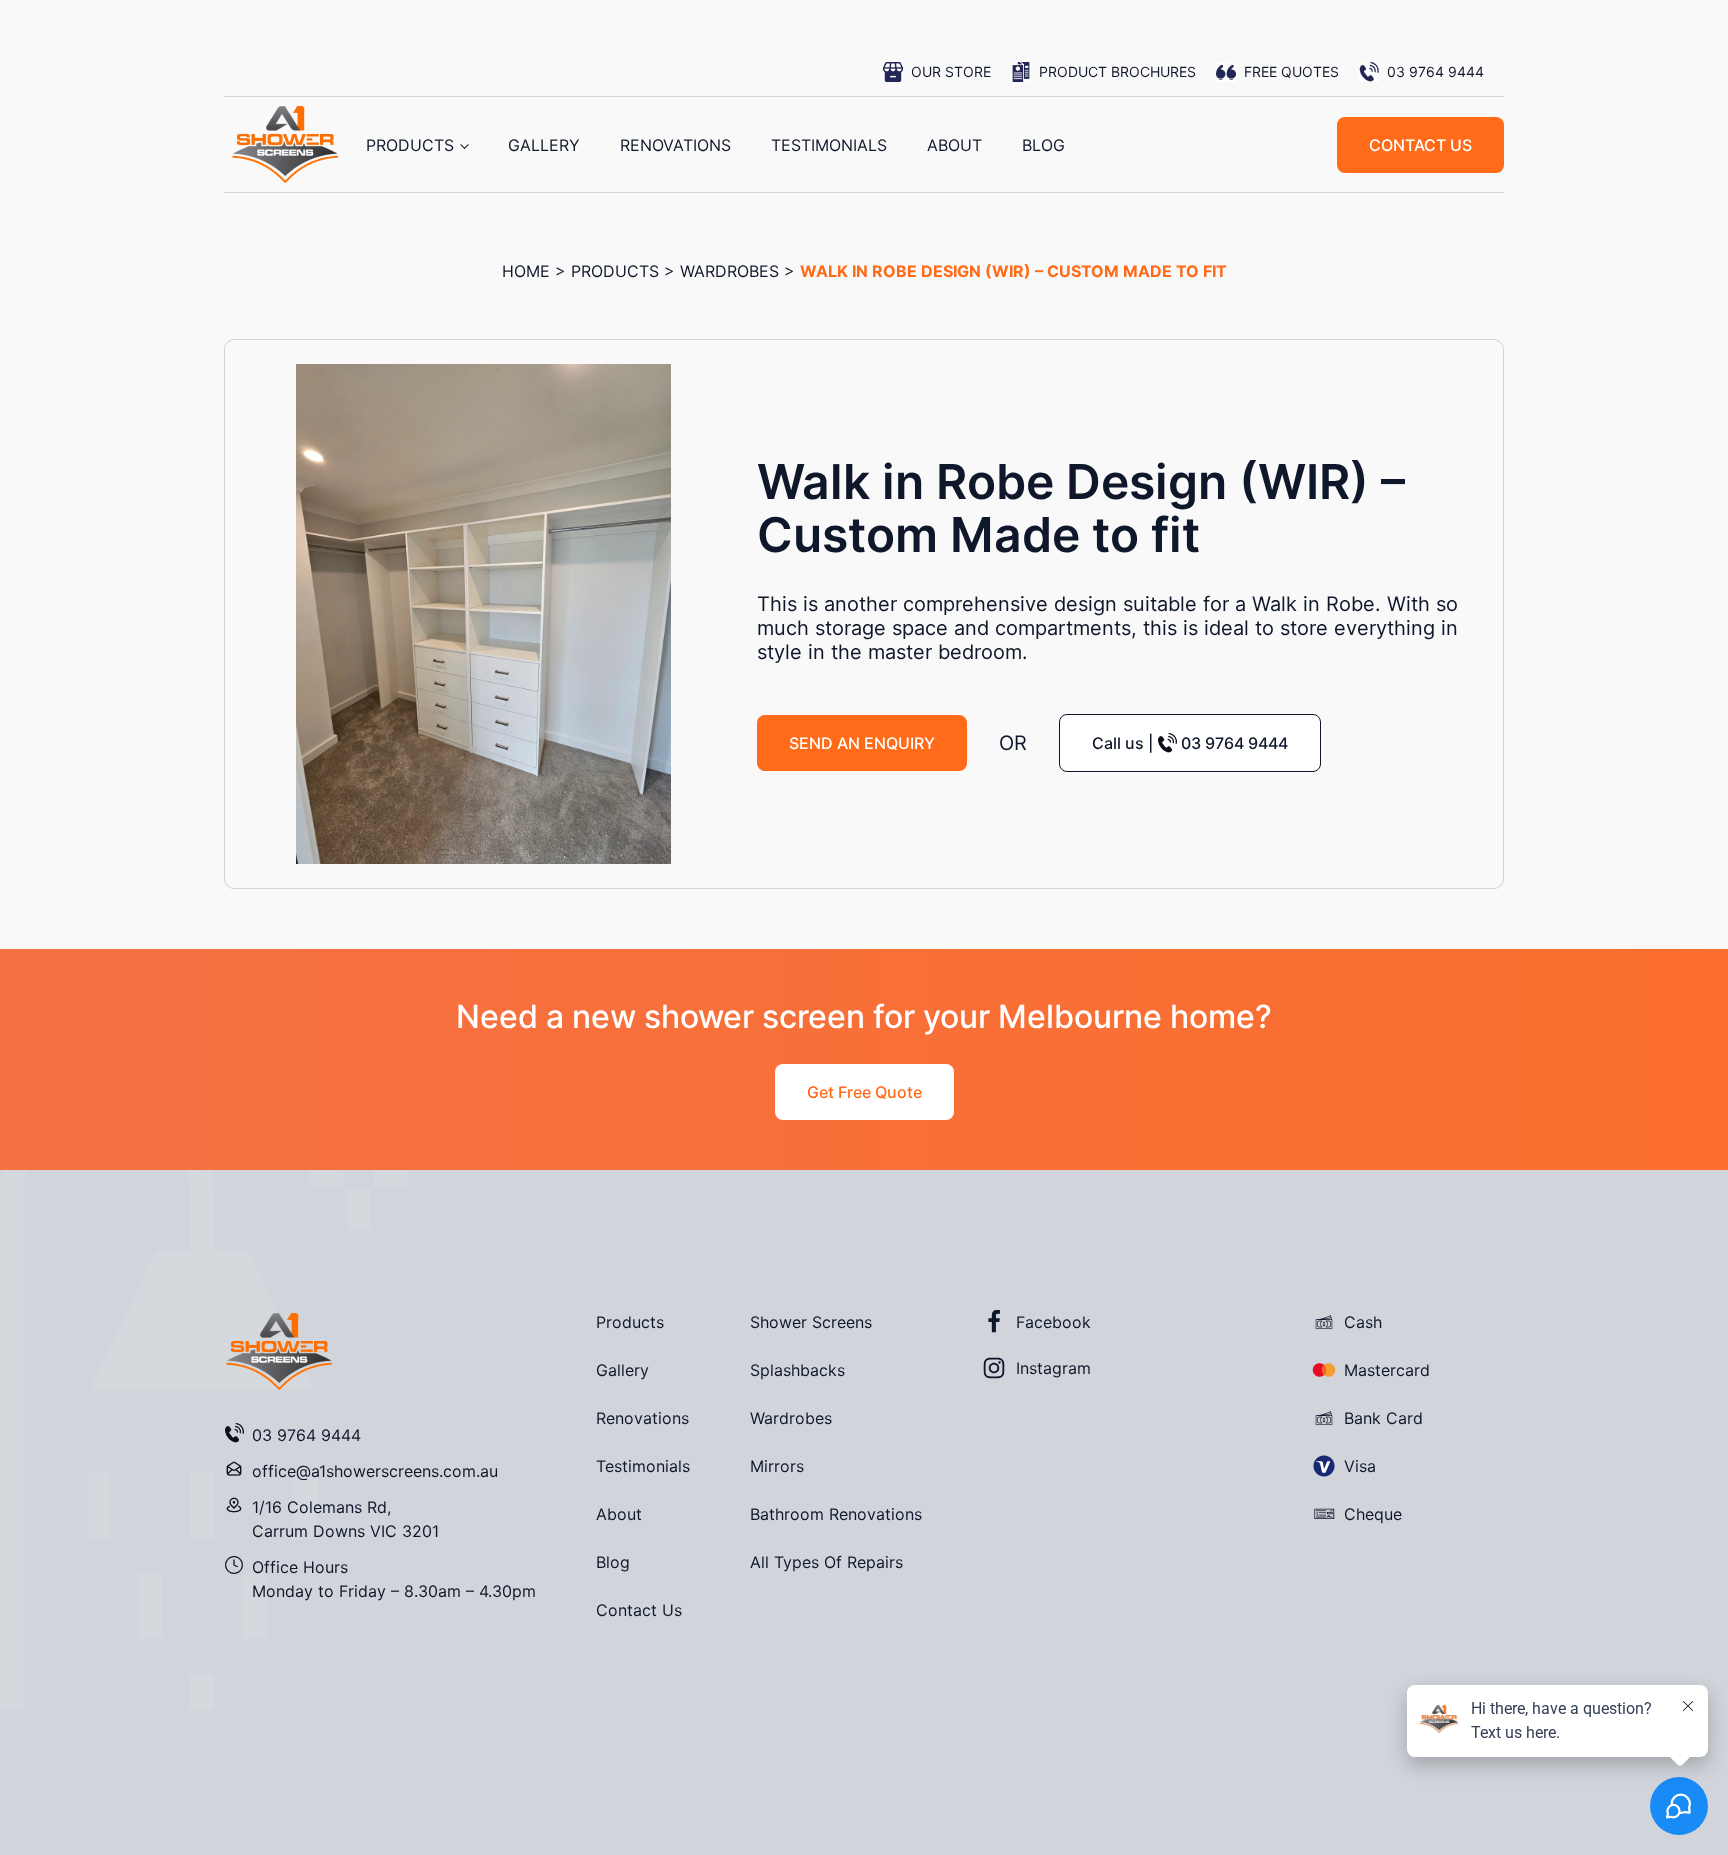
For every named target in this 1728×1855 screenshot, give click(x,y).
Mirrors (777, 1466)
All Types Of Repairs (826, 1562)
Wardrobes (729, 271)
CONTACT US (1420, 145)
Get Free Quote (864, 1092)
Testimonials (829, 145)
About (954, 145)
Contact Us (639, 1610)
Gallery (544, 145)
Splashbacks (797, 1370)
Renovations (675, 145)
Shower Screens (811, 1322)
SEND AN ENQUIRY (862, 743)
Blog (1043, 145)
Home (526, 271)
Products (410, 145)
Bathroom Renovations (836, 1514)
